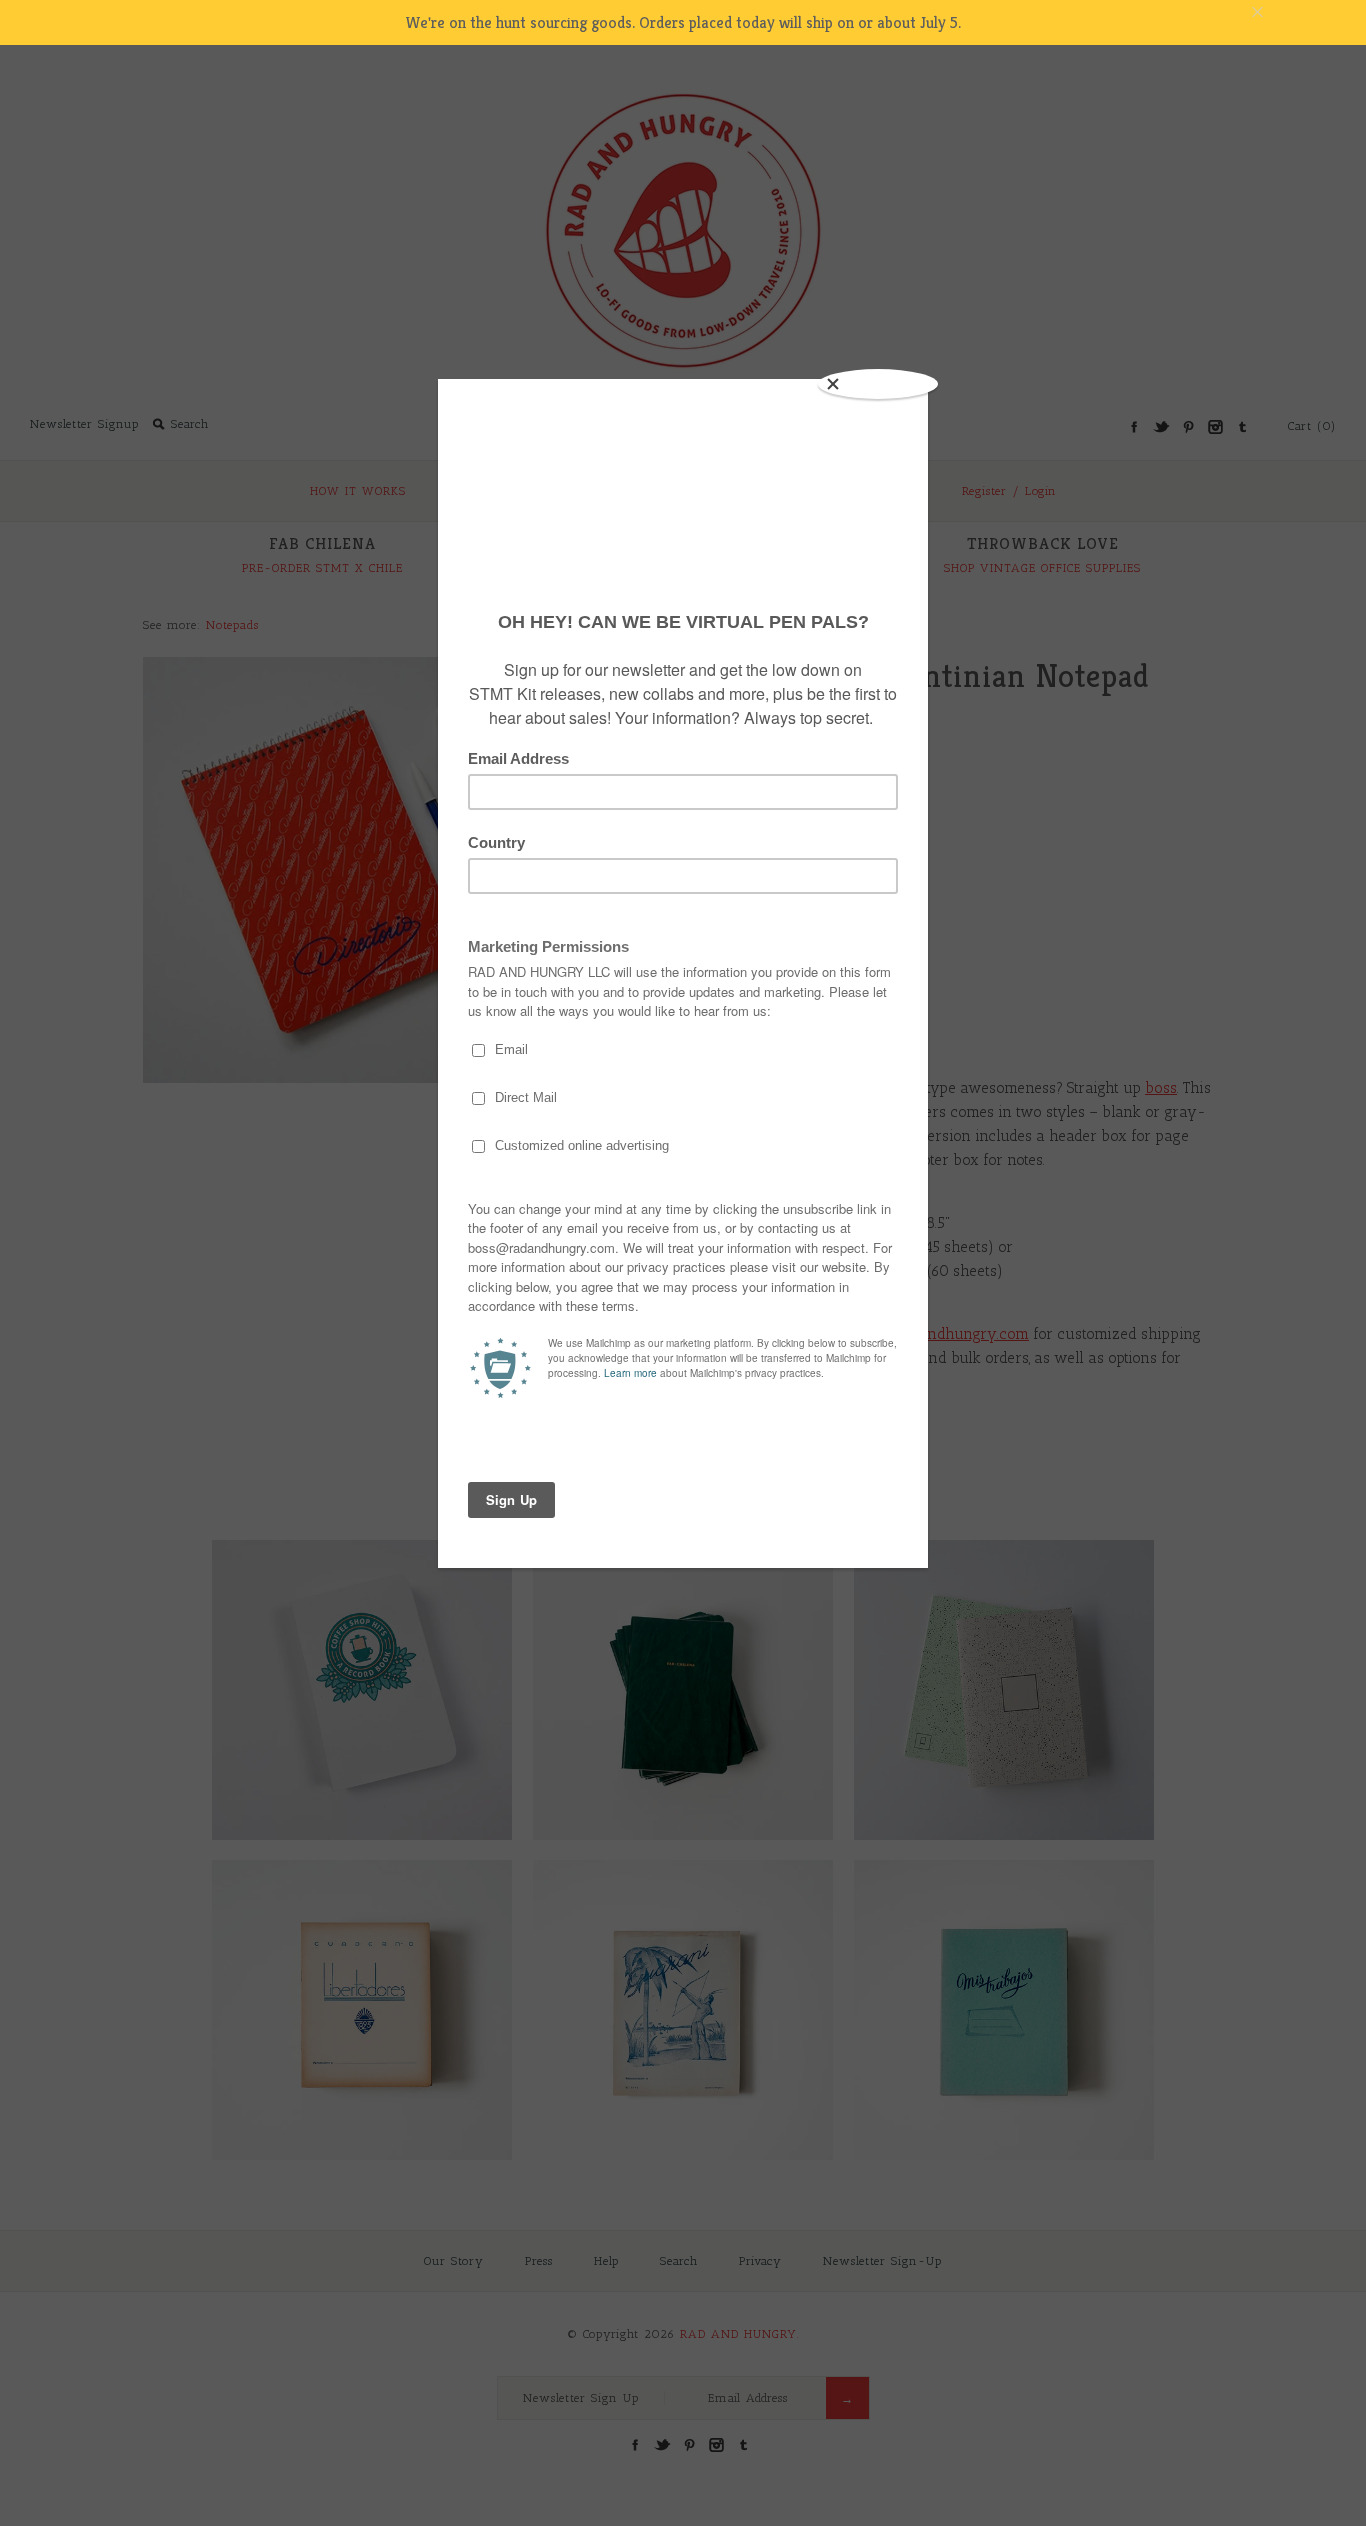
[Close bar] (1306, 12)
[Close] (878, 384)
